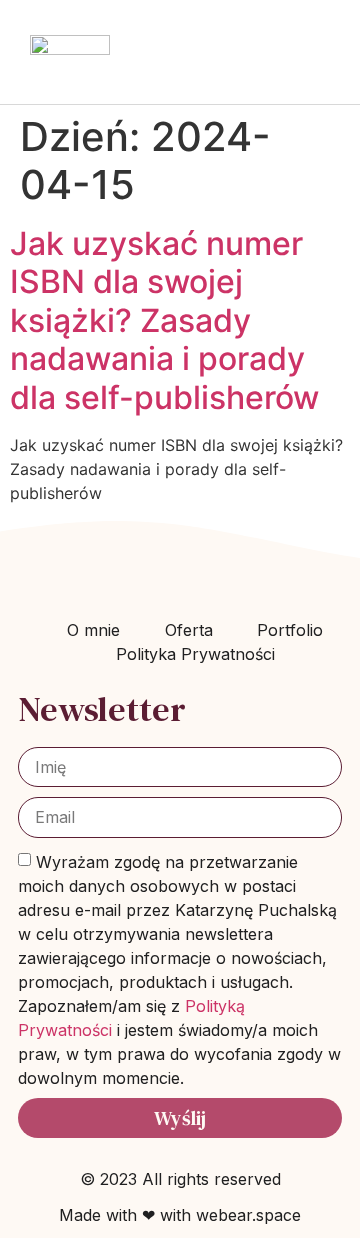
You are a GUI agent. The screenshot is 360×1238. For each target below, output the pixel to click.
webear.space (248, 1215)
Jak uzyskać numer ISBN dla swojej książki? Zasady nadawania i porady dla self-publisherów (164, 320)
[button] (316, 52)
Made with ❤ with (127, 1215)
